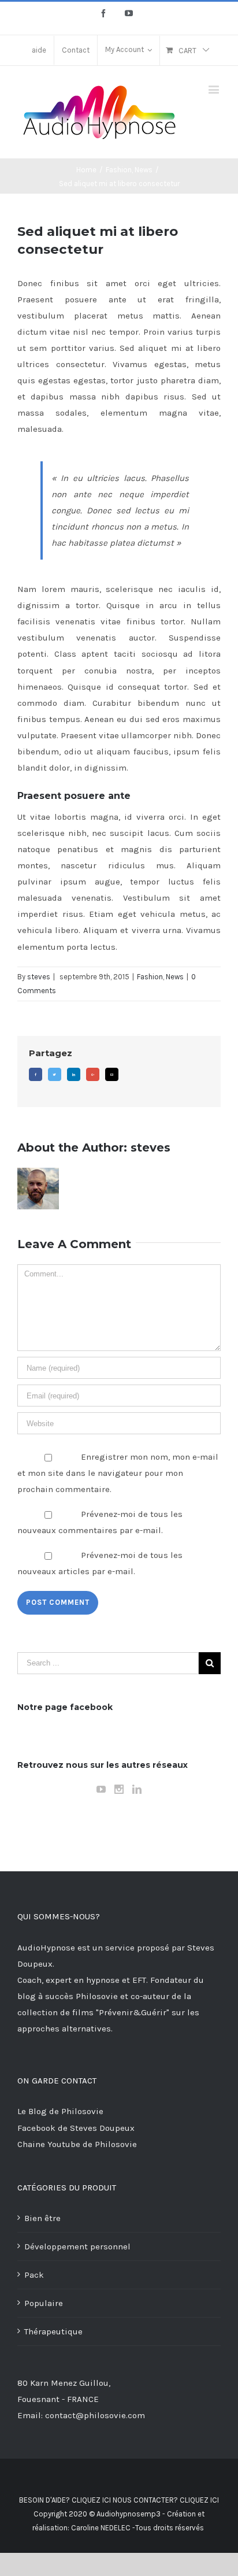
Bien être (42, 2218)
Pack (34, 2275)
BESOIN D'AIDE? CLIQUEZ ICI (65, 2500)
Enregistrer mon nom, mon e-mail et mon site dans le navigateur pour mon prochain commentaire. (118, 1473)
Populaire (44, 2303)
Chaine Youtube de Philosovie (77, 2144)
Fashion (150, 977)
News (175, 977)
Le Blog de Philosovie (60, 2111)
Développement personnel (77, 2246)
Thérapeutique (53, 2331)
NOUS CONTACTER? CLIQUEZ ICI (166, 2500)
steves (39, 977)
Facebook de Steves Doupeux (76, 2128)
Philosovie (98, 1996)
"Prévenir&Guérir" (134, 2012)
